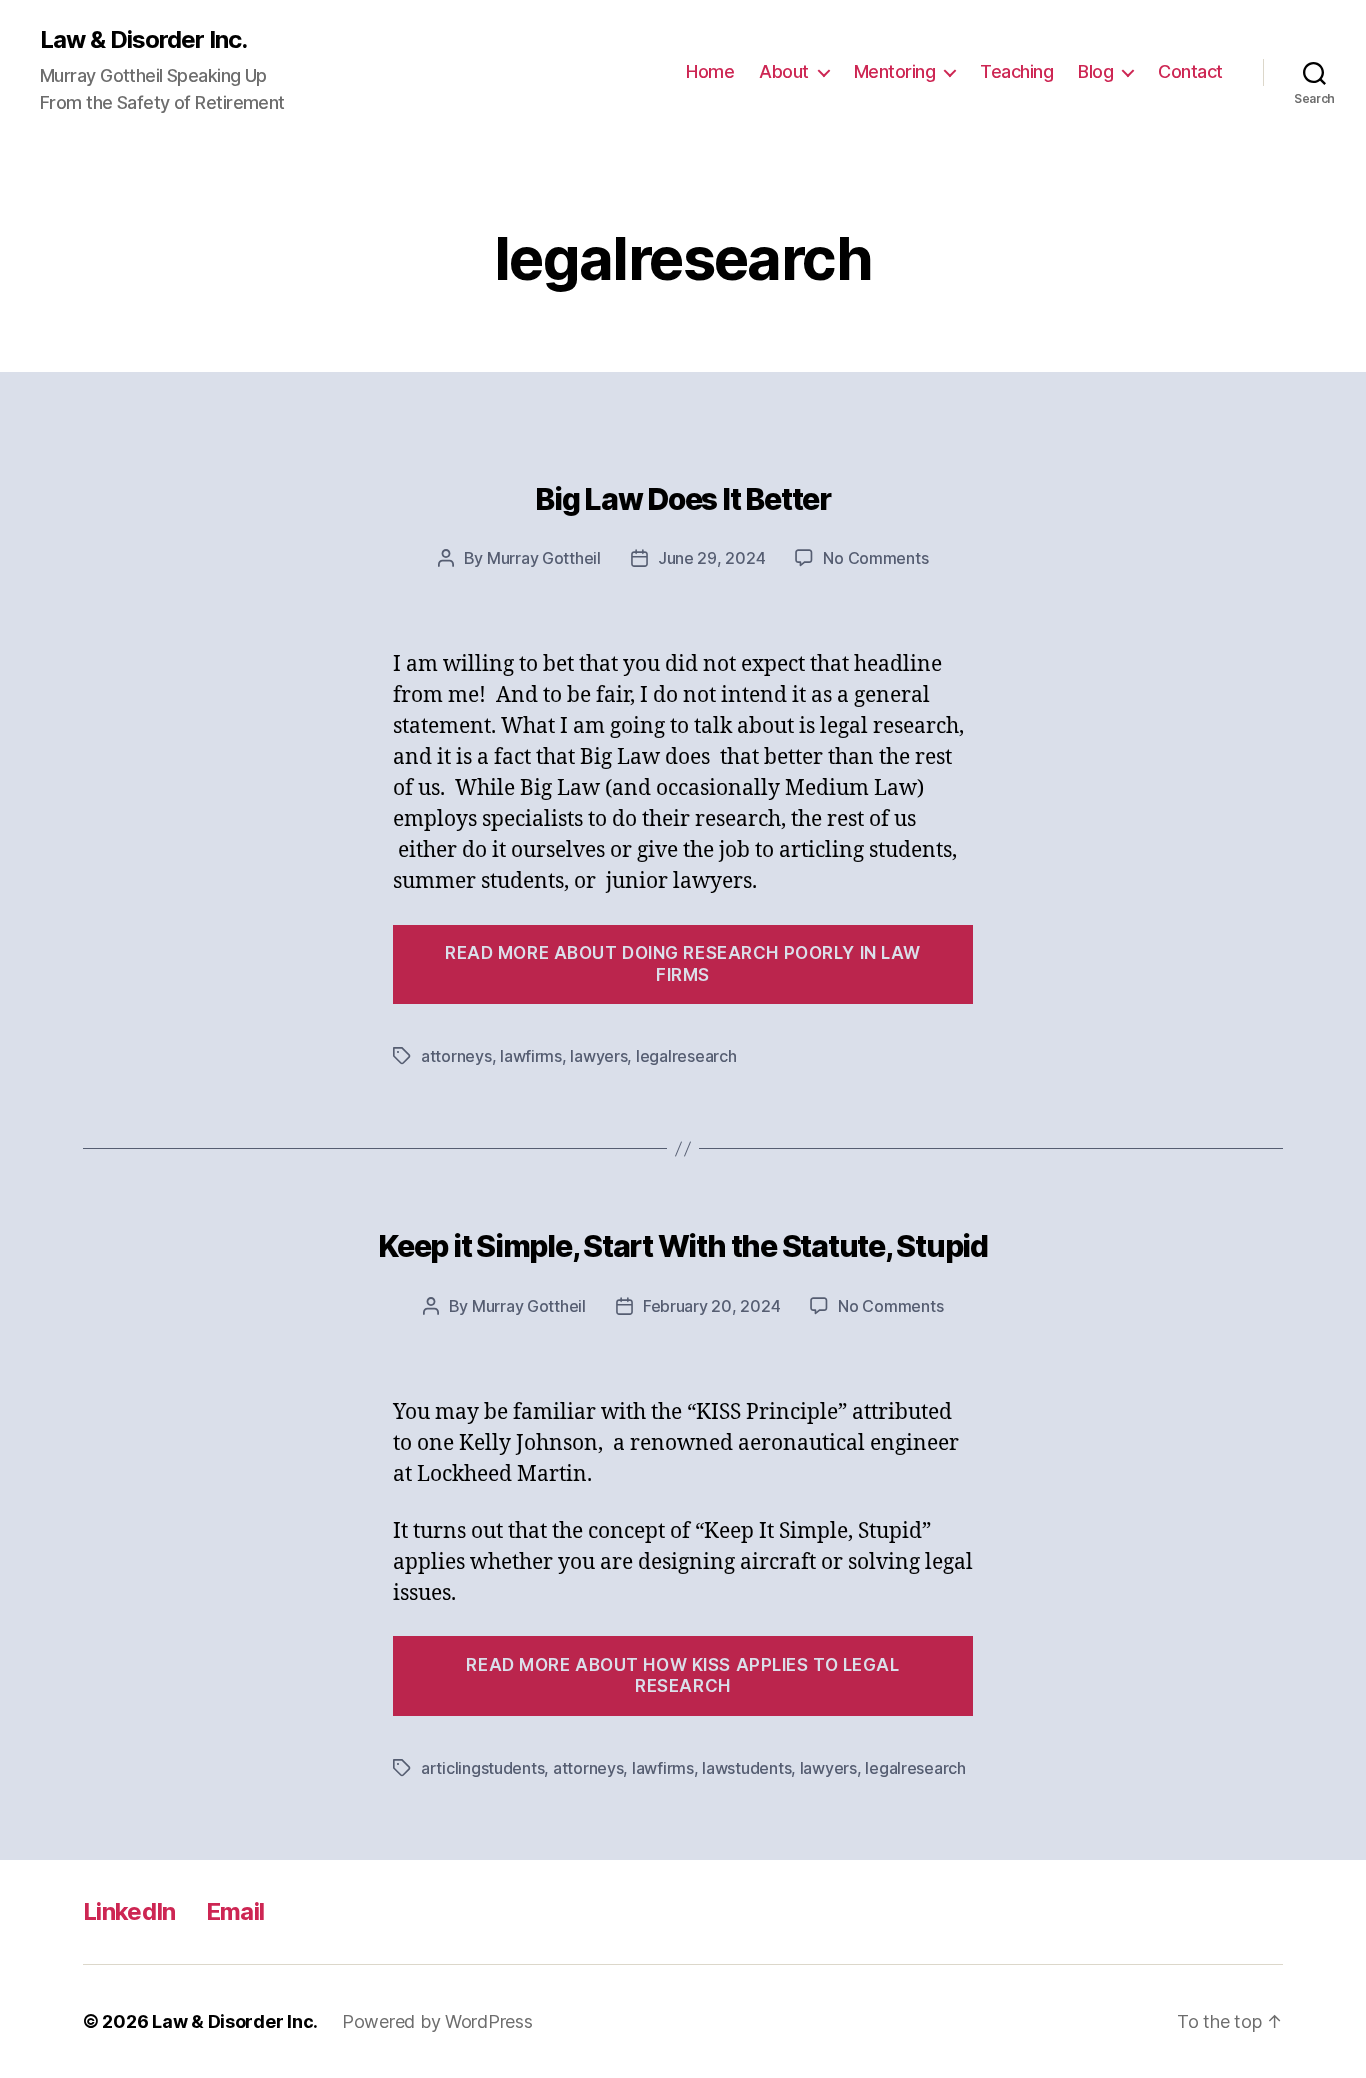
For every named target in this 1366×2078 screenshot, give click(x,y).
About (784, 71)
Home (710, 71)
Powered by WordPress (437, 2021)
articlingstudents (482, 1768)
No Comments (875, 558)
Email (235, 1911)
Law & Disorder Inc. (143, 40)
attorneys (456, 1056)
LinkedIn (129, 1911)
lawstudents (746, 1768)
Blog (1095, 71)
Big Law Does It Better (683, 499)
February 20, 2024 (711, 1306)
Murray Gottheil (544, 558)
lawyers (598, 1056)
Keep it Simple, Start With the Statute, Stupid (683, 1246)
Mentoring (895, 71)
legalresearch (686, 1056)
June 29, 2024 (712, 558)
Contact (1190, 71)
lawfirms (531, 1056)
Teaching (1016, 71)
